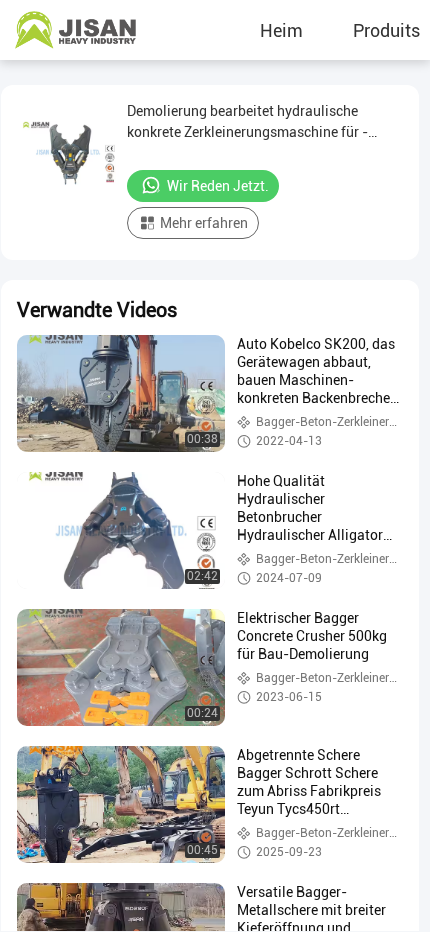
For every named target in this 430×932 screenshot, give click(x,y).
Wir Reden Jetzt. (218, 186)
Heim (281, 30)
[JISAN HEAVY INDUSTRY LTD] (75, 30)
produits (386, 30)
